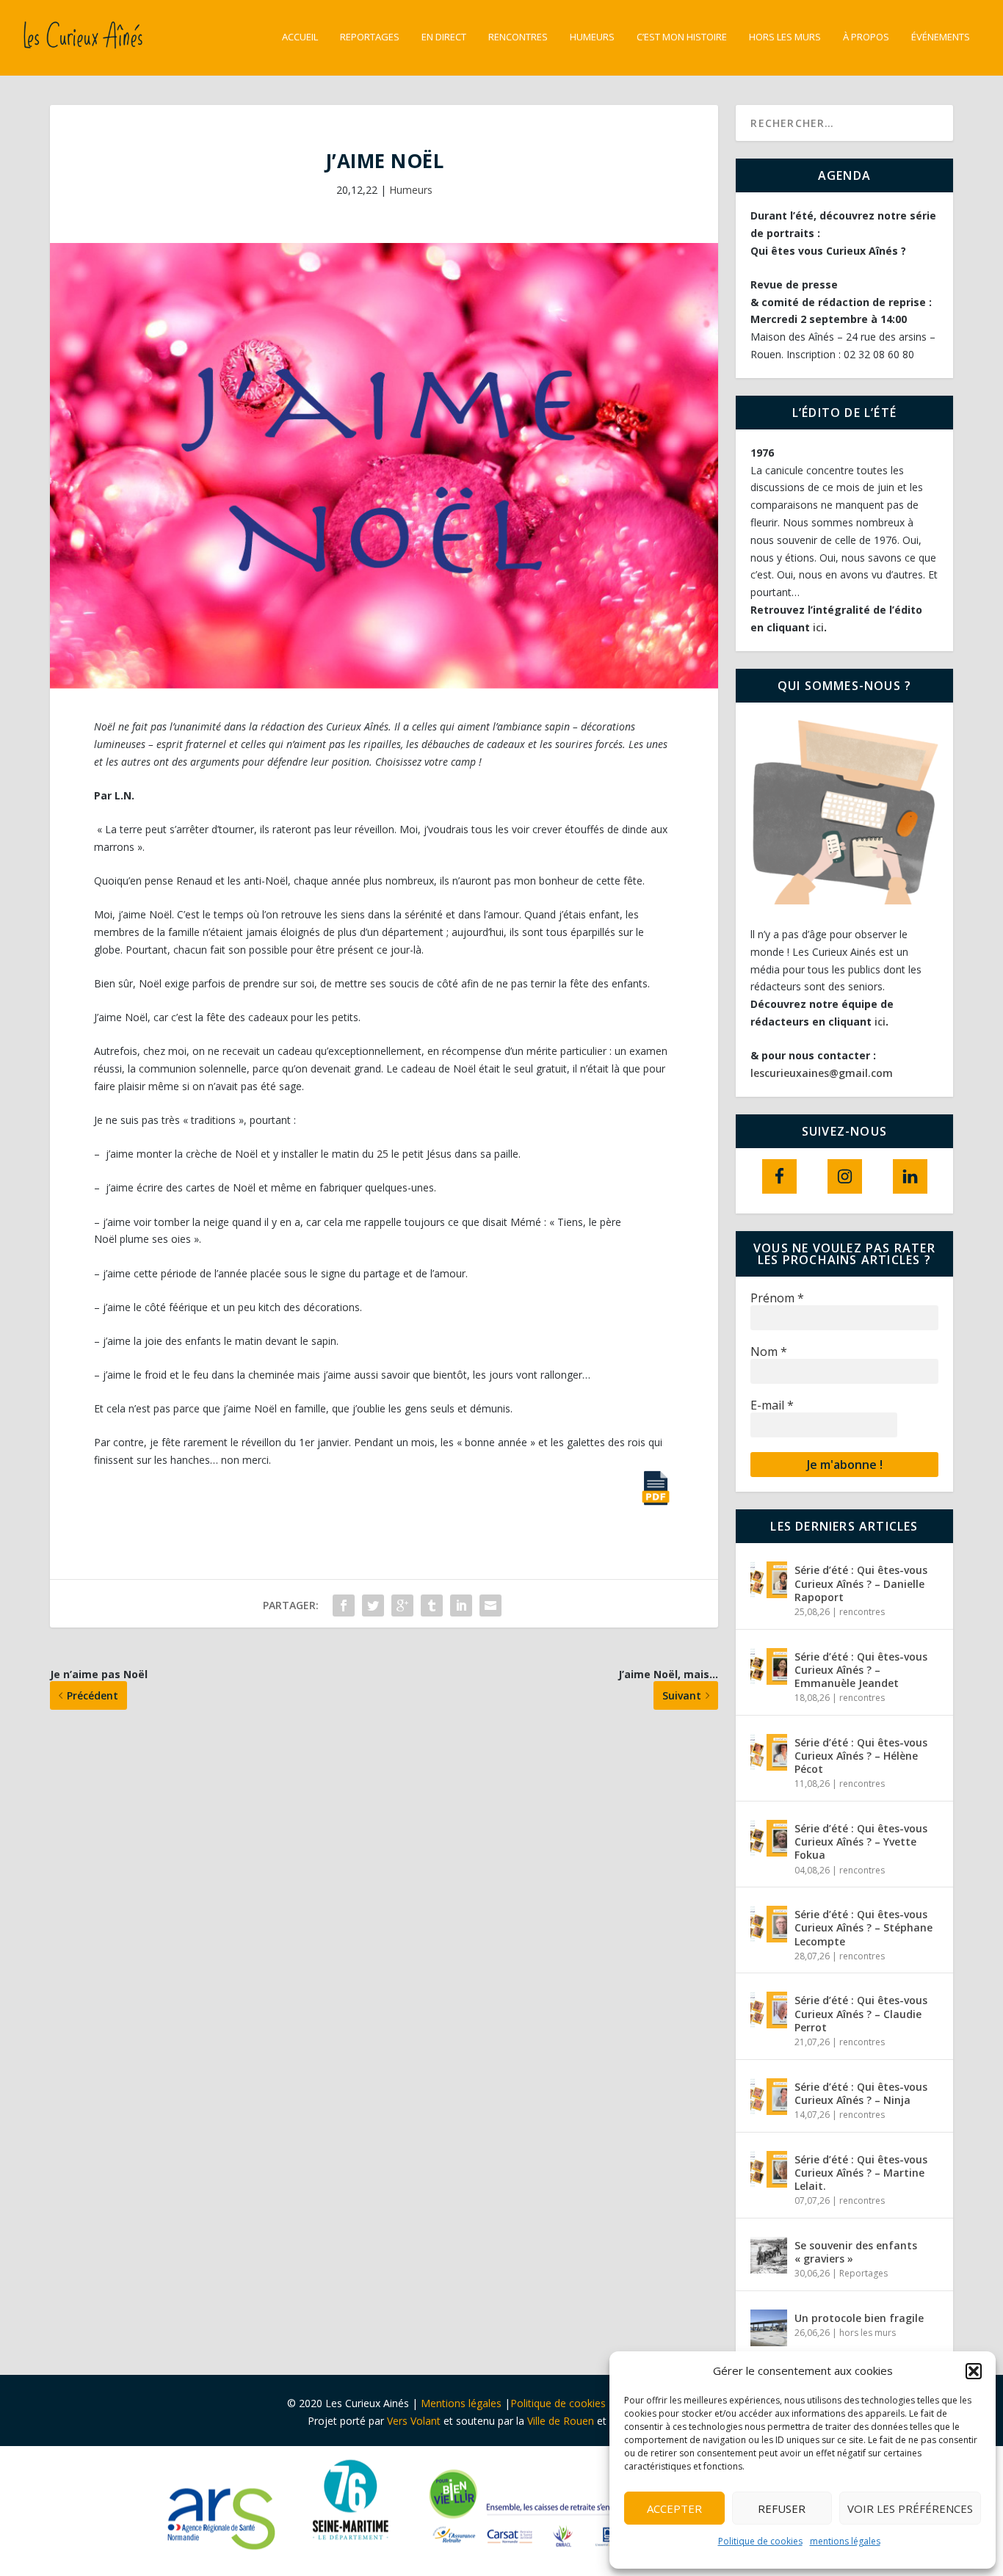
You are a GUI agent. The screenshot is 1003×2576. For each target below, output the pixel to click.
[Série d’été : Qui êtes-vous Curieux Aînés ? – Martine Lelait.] (769, 2169)
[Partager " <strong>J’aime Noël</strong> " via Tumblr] (432, 1606)
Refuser (782, 2508)
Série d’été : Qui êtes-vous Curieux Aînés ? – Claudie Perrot (861, 2013)
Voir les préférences (910, 2508)
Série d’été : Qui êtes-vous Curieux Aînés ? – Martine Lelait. (861, 2173)
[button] (974, 2371)
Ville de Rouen (561, 2421)
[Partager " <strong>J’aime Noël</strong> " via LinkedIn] (461, 1606)
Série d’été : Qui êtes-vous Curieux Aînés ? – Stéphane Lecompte (863, 1927)
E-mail (772, 1405)
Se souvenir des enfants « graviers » (856, 2252)
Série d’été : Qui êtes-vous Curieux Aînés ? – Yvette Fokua (861, 1842)
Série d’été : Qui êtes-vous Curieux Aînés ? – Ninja (861, 2093)
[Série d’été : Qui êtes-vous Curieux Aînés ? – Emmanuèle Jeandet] (769, 1666)
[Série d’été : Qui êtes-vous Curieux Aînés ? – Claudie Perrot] (769, 2010)
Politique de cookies (760, 2541)
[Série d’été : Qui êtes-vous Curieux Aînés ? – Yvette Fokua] (769, 1838)
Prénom (777, 1298)
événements (941, 37)
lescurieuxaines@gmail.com (822, 1073)
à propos (866, 37)
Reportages (370, 37)
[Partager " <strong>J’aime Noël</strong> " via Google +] (402, 1606)
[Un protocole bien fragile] (769, 2328)
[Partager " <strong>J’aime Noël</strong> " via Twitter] (373, 1606)
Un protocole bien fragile (861, 2318)
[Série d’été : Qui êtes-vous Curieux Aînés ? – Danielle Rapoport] (769, 1580)
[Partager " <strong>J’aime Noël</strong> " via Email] (490, 1606)
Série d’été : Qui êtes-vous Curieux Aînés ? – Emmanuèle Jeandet (861, 1670)
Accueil (300, 37)
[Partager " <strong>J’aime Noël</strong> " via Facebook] (344, 1606)
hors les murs (785, 37)
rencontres (862, 1612)
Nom (769, 1352)
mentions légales (845, 2541)
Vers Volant (415, 2421)
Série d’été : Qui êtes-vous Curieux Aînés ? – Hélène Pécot (861, 1756)
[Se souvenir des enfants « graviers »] (769, 2255)
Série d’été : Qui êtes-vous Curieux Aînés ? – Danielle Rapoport (861, 1583)
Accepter (674, 2508)
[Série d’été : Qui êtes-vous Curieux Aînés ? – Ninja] (769, 2097)
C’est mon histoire (682, 37)
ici (818, 627)
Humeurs (592, 37)
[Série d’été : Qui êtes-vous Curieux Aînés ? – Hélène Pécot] (769, 1752)
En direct (444, 37)
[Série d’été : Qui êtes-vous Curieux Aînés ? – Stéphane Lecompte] (769, 1924)
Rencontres (518, 37)
